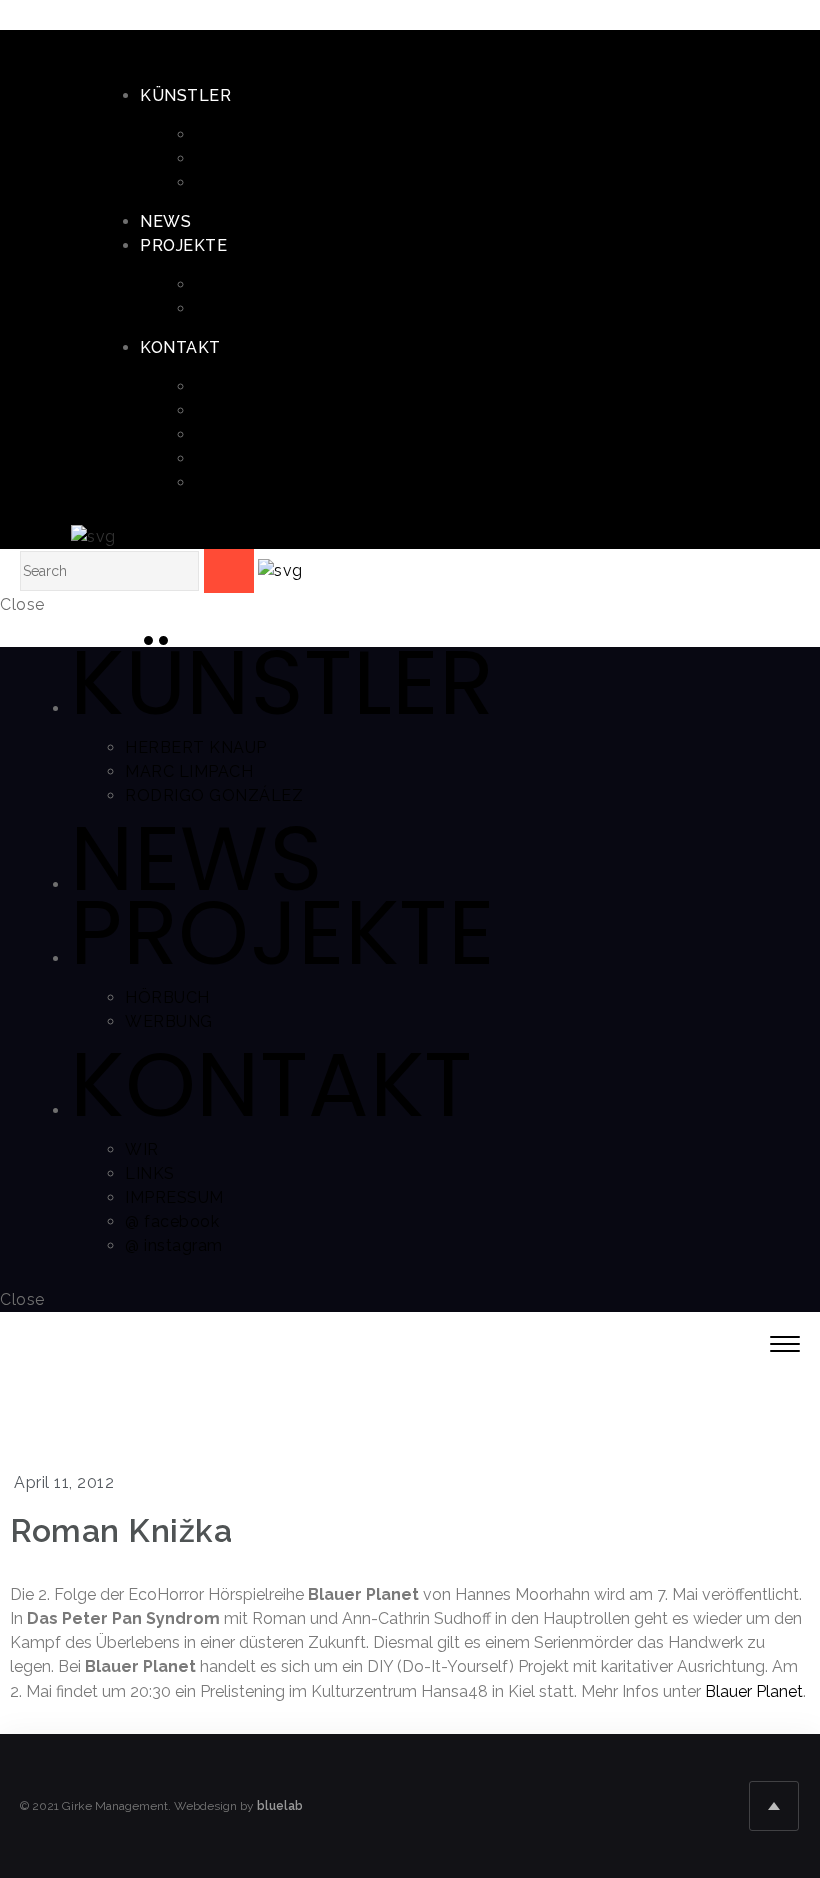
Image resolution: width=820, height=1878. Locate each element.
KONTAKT (180, 347)
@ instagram (244, 482)
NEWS (165, 221)
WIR (212, 386)
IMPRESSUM (244, 434)
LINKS (220, 410)
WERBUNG (239, 308)
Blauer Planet (754, 1691)
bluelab (280, 1806)
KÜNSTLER (185, 95)
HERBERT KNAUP (266, 134)
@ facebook (242, 458)
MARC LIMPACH (259, 158)
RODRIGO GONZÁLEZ (284, 182)
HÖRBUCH (237, 284)
